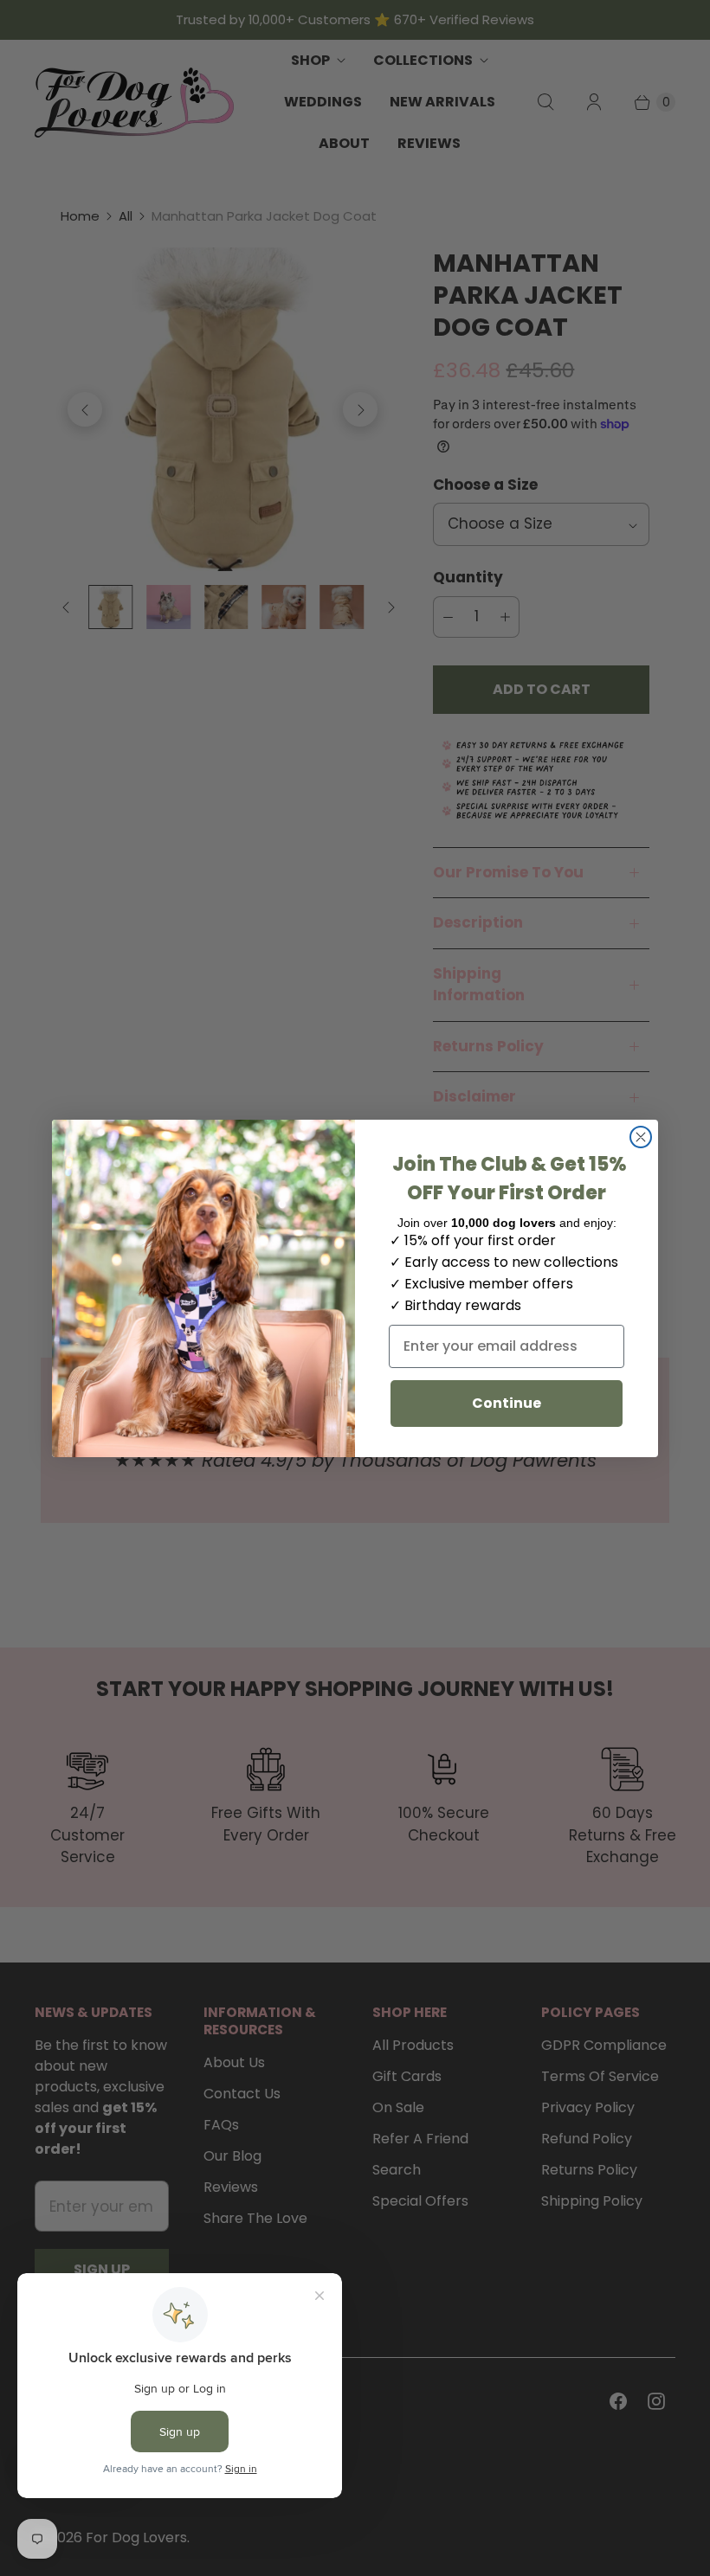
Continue (507, 1403)
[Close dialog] (641, 1137)
